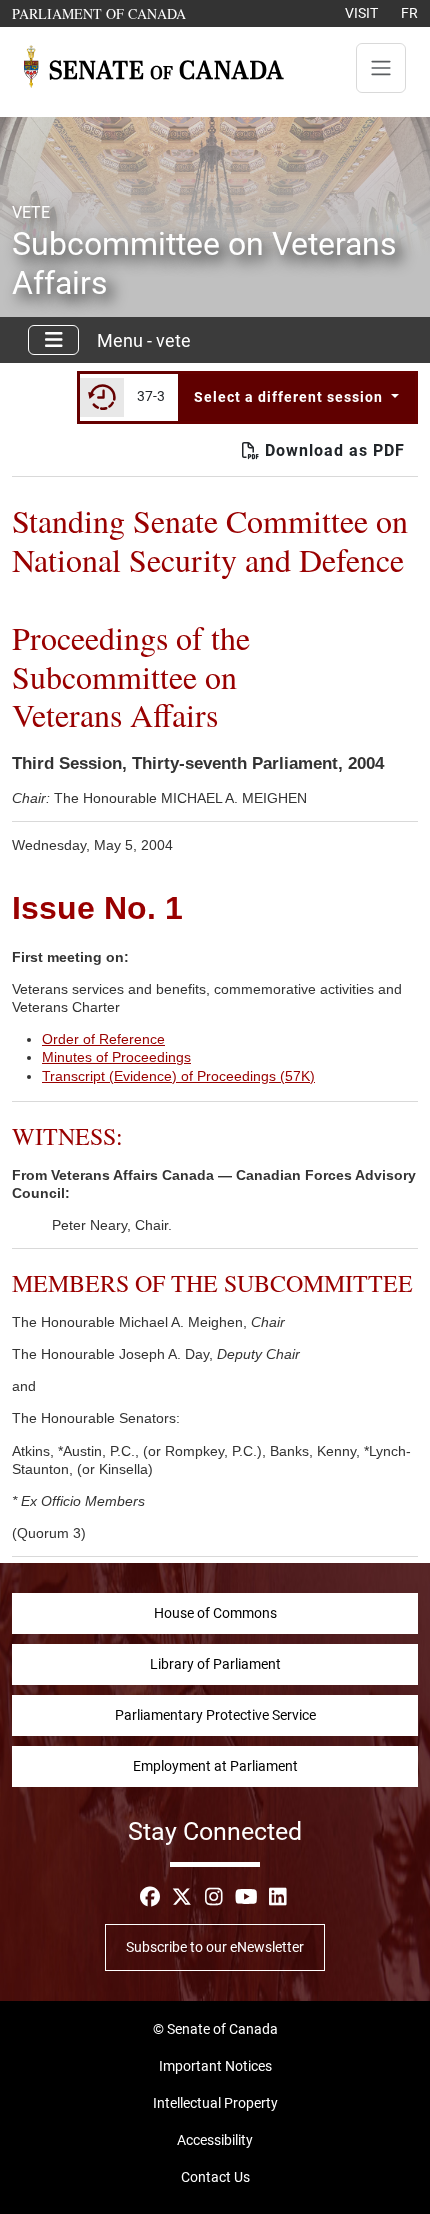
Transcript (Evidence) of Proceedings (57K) (178, 1076)
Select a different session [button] (290, 397)
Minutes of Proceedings (116, 1057)
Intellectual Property (215, 2103)
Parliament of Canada (100, 13)
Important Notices (215, 2066)
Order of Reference (103, 1039)
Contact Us (215, 2177)
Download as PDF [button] (332, 450)
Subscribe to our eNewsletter (215, 1947)
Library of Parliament (215, 1664)
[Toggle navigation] (381, 68)
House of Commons (215, 1613)
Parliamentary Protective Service (215, 1715)
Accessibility (215, 2140)
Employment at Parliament (215, 1766)
